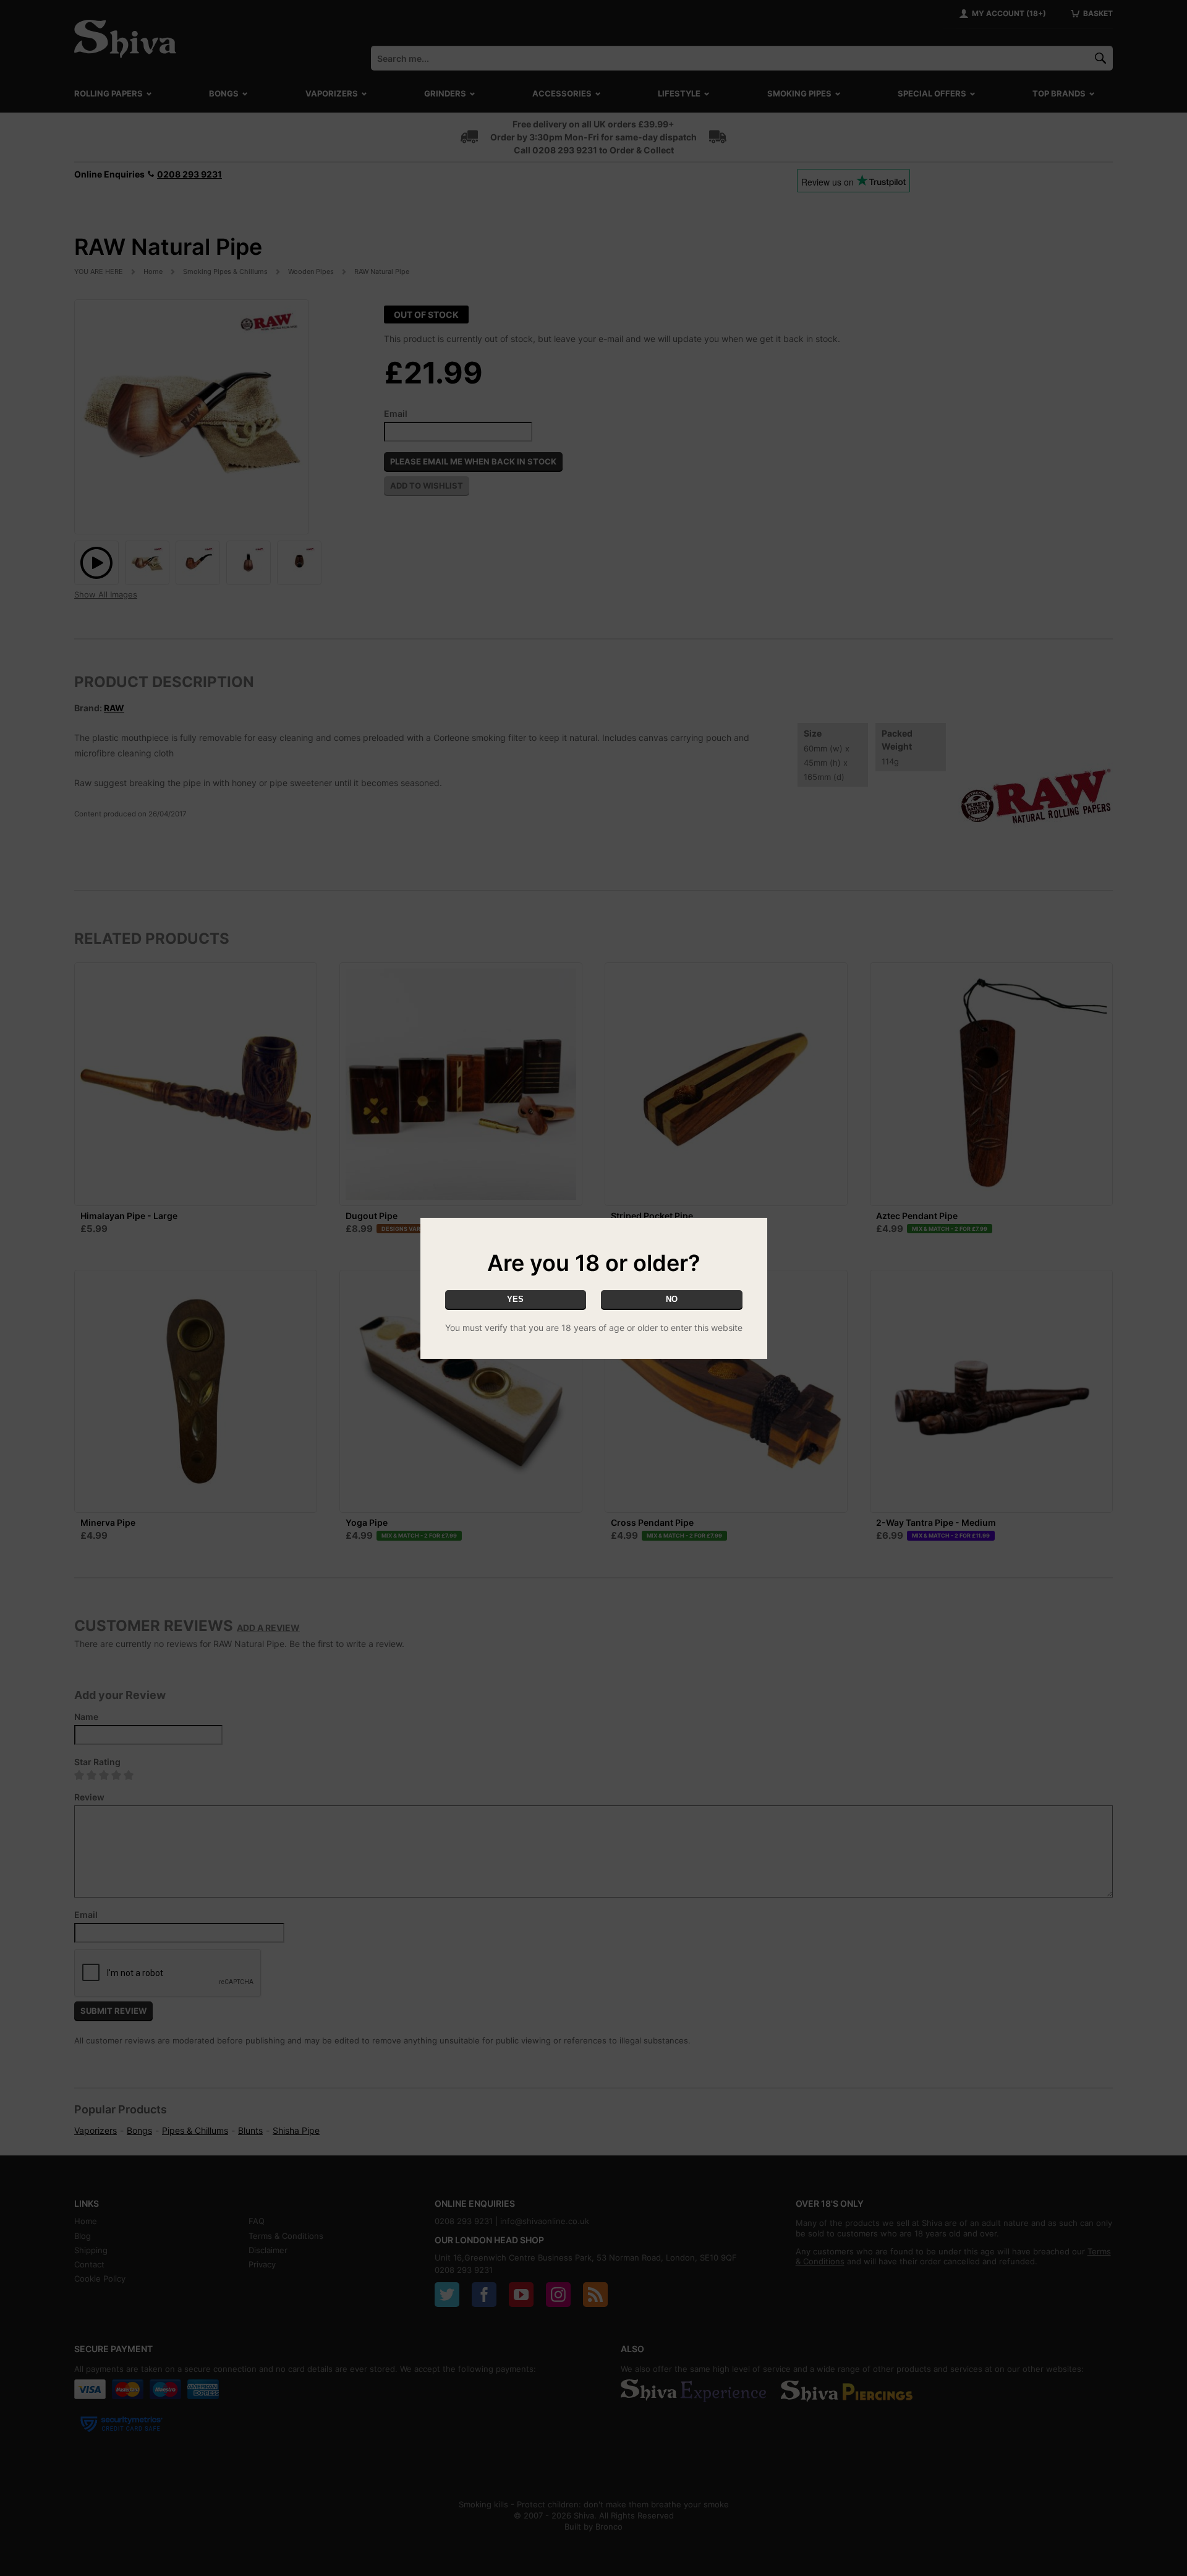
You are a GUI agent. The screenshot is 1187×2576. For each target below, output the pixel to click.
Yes (515, 1299)
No (672, 1299)
